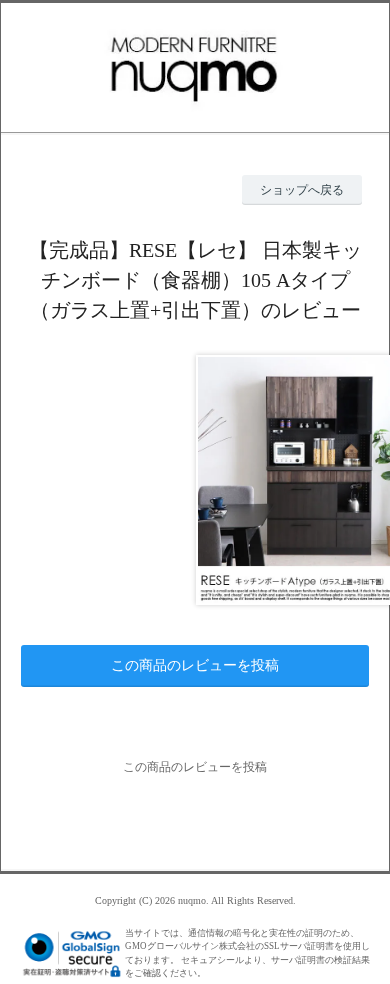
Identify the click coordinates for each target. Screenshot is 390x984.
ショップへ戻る (302, 190)
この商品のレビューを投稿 (195, 665)
